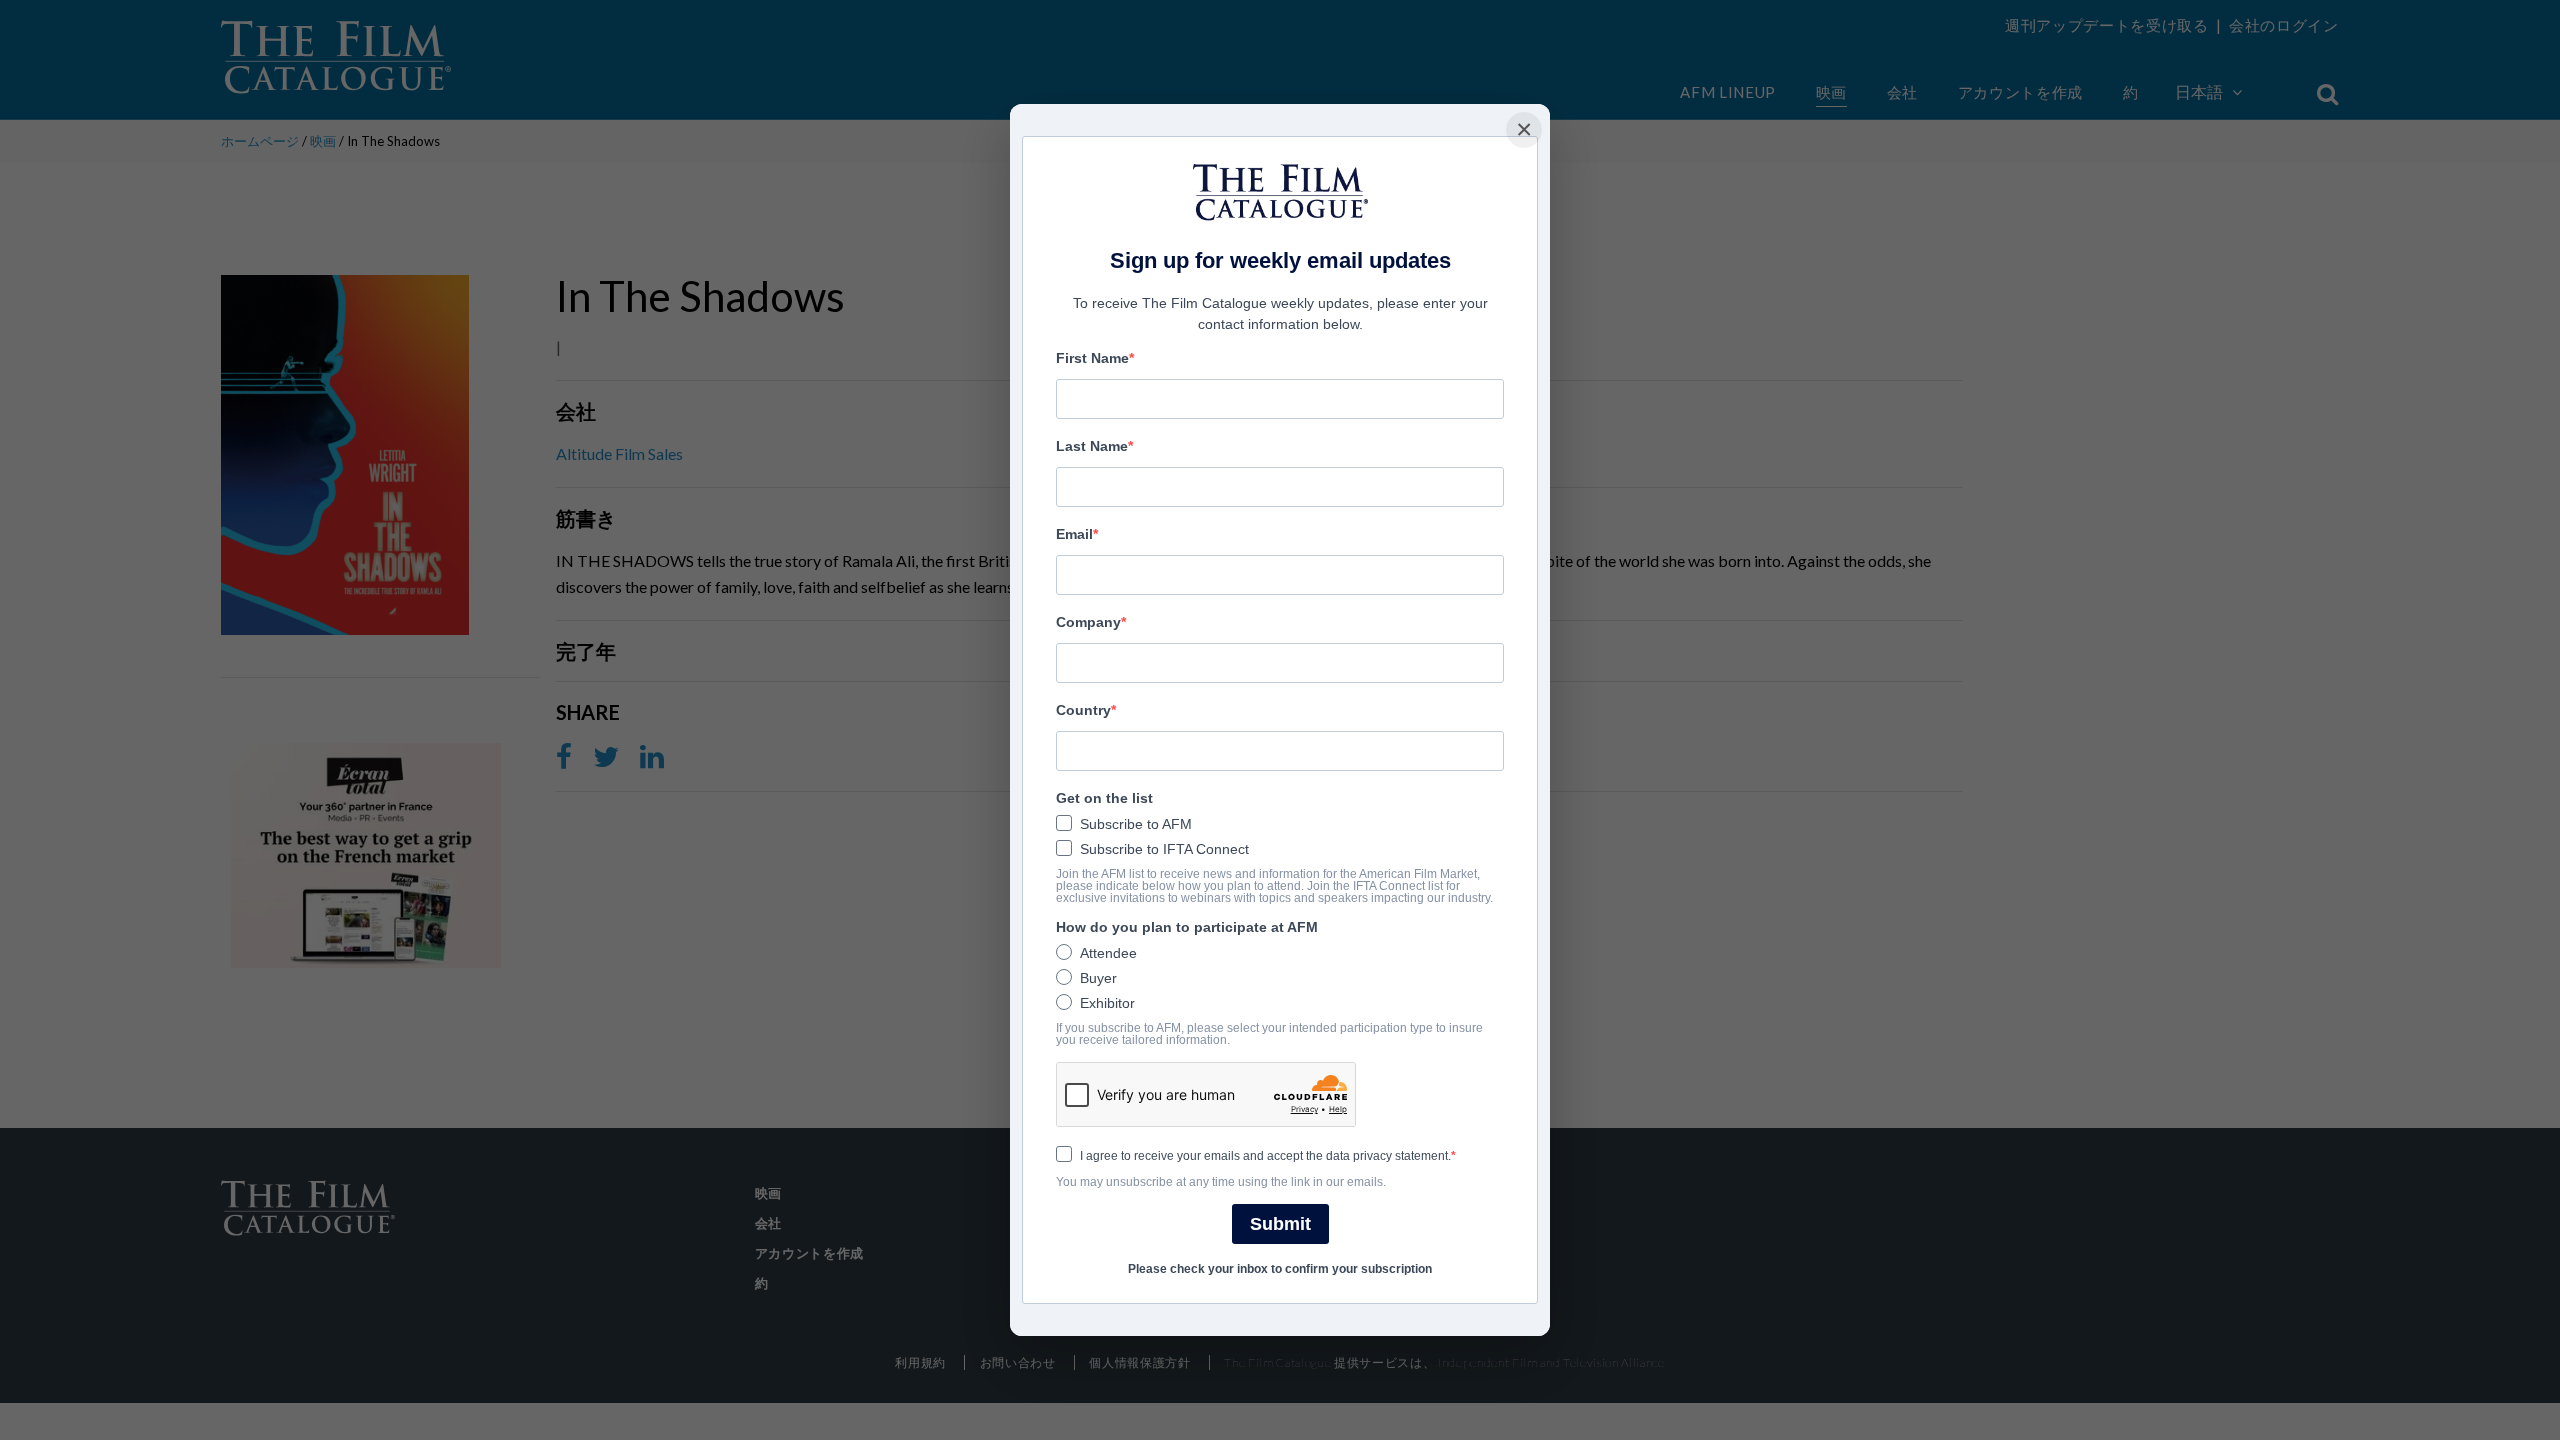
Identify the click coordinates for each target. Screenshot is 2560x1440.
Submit (1280, 1224)
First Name (1092, 358)
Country (1083, 710)
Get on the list (1104, 798)
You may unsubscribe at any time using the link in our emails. (1221, 1182)
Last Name (1092, 446)
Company (1088, 622)
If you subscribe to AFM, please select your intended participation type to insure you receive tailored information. (1269, 1034)
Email (1074, 534)
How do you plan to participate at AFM (1187, 927)
